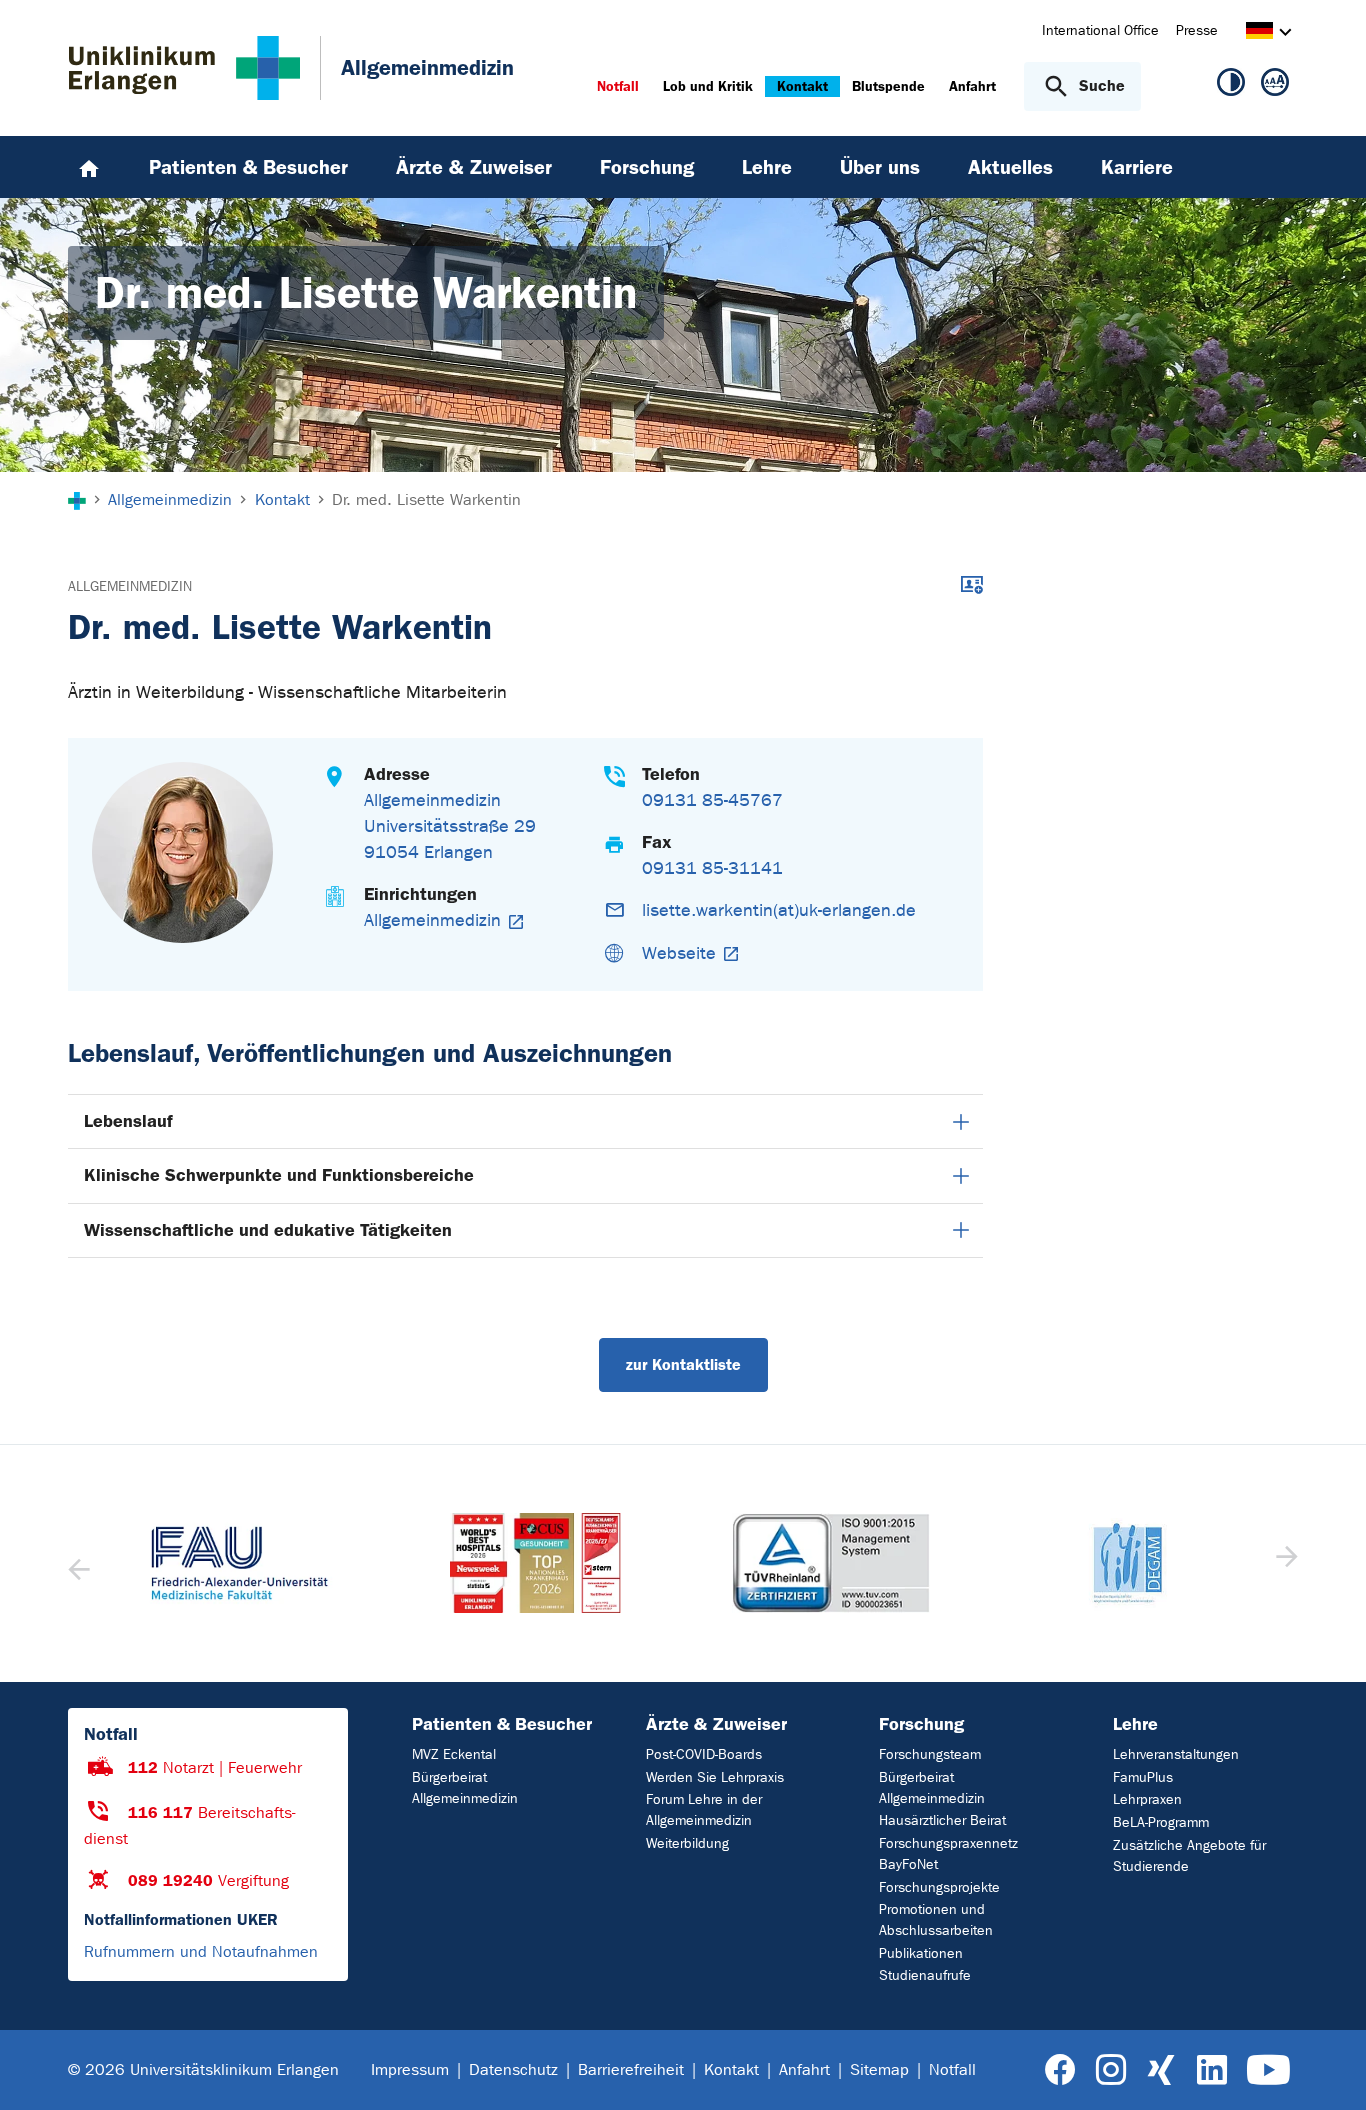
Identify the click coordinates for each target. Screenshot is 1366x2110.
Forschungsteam (930, 1754)
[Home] (89, 167)
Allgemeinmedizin (130, 586)
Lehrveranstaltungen (1176, 1754)
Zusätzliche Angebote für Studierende (1189, 1856)
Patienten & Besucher (502, 1724)
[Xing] (1161, 2070)
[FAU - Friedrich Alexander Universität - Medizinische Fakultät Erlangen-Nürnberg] (240, 1563)
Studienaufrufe (925, 1975)
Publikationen (921, 1953)
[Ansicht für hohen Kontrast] (1231, 86)
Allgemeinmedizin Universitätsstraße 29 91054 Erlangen (450, 826)
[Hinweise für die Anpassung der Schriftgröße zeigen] (1275, 86)
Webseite (679, 953)
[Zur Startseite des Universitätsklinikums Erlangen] (184, 68)
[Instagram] (1111, 2070)
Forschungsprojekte (939, 1887)
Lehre (1135, 1724)
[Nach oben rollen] (1326, 2069)
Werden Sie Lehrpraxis (715, 1777)
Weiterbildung (687, 1843)
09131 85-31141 (712, 868)
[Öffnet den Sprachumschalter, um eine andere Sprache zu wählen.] (1259, 33)
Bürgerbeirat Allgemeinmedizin (465, 1788)
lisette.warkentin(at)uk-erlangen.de (779, 910)
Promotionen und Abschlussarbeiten (936, 1920)
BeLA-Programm (1161, 1822)
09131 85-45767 (712, 800)
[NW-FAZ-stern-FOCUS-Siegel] (536, 1563)
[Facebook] (1060, 2070)
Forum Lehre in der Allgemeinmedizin (704, 1810)
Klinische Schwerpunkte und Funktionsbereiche (279, 1175)
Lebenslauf (128, 1121)
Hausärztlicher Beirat (942, 1820)
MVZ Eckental (454, 1754)
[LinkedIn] (1211, 2070)
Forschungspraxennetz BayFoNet (948, 1854)
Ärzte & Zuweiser (716, 1724)
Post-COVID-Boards (704, 1754)
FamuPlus (1143, 1777)
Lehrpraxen (1147, 1799)
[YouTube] (1268, 2070)
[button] (1284, 1563)
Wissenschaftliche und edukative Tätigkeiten (268, 1230)
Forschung (921, 1724)
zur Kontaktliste (683, 1364)
